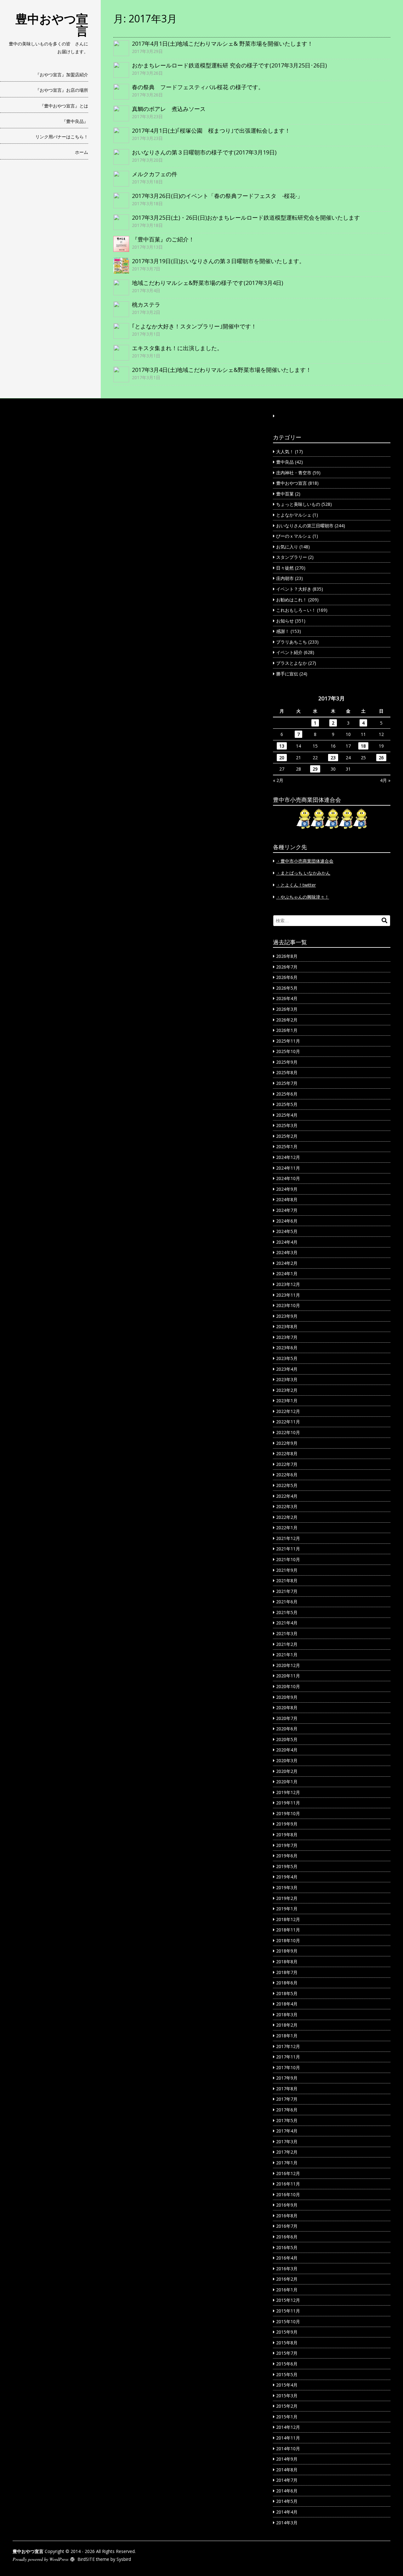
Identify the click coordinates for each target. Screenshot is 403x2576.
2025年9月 (287, 1062)
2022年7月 (287, 1464)
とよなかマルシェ (294, 515)
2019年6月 (287, 1856)
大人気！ (285, 452)
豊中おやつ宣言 (52, 25)
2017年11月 (288, 2057)
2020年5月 (287, 1739)
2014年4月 (287, 2512)
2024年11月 (288, 1168)
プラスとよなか (292, 663)
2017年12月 (288, 2046)
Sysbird (124, 2559)
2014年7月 (287, 2480)
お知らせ (285, 621)
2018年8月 (287, 1962)
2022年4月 (287, 1496)
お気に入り (287, 547)
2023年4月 (287, 1369)
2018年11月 (288, 1930)
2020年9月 (287, 1697)
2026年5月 (287, 988)
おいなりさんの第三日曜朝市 (305, 526)
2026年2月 (287, 1020)
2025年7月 (287, 1083)
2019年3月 (287, 1887)
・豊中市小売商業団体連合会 (305, 861)
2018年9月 (287, 1951)
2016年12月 (288, 2173)
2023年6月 (287, 1348)
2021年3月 (287, 1633)
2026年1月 (287, 1030)
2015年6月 (287, 2364)
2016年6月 (287, 2237)
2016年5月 (287, 2247)
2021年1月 (287, 1655)
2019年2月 (287, 1898)
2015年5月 (287, 2374)
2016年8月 (287, 2216)
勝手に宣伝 (287, 674)
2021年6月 (287, 1602)
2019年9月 (287, 1824)
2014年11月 (288, 2438)
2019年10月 (288, 1813)
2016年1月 (287, 2290)
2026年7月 (287, 967)
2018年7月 (287, 1972)
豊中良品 (285, 462)
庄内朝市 (285, 578)
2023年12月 (288, 1284)
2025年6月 (287, 1094)
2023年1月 (287, 1401)
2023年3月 (287, 1379)
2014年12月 (288, 2427)
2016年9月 (287, 2205)
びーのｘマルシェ (294, 536)
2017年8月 (287, 2089)
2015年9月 (287, 2332)
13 (282, 746)
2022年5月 (287, 1485)
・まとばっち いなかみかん (303, 873)
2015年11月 (288, 2311)
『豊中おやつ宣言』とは (64, 106)
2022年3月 (287, 1506)
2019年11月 (288, 1803)
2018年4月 (287, 2004)
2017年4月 (287, 2131)
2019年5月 (287, 1866)
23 (333, 758)
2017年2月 (287, 2152)
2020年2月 (287, 1771)
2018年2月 (287, 2025)
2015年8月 (287, 2343)
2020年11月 (288, 1676)
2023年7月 (287, 1337)
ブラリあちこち (292, 642)
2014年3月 (287, 2523)
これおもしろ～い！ (296, 610)
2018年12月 (288, 1919)
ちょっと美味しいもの (298, 504)
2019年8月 (287, 1835)
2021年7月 (287, 1591)
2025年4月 (287, 1115)
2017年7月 (287, 2099)
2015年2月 (287, 2406)
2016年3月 (287, 2269)
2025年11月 (288, 1041)
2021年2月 (287, 1644)
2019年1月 (287, 1909)
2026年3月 (287, 1009)
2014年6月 (287, 2491)
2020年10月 (288, 1686)
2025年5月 (287, 1104)
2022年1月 (287, 1528)
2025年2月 (287, 1136)
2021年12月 (288, 1538)
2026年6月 (287, 977)
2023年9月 (287, 1316)
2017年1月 (287, 2163)
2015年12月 (288, 2300)
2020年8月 (287, 1708)
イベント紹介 (289, 652)
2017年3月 (287, 2142)
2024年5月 (287, 1231)
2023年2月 (287, 1390)
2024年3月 (287, 1252)
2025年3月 (287, 1125)
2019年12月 (288, 1792)
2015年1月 (287, 2417)
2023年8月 (287, 1326)
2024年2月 (287, 1263)
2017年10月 (288, 2067)
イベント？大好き (294, 589)
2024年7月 (287, 1210)
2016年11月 (288, 2184)
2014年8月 (287, 2470)
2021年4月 (287, 1623)
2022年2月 (287, 1517)
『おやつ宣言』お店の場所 (62, 90)
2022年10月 (288, 1432)
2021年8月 (287, 1580)
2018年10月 (288, 1940)
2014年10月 (288, 2449)
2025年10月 (288, 1051)
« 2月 (278, 780)
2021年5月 (287, 1612)
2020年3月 (287, 1760)
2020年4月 (287, 1750)
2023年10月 (288, 1305)
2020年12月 (288, 1665)
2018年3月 (287, 2014)
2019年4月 (287, 1877)
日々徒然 (285, 568)
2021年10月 (288, 1559)
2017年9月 (287, 2078)
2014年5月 (287, 2501)
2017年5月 (287, 2120)
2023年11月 (288, 1295)
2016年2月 (287, 2279)
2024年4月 (287, 1242)
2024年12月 (288, 1157)
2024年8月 (287, 1199)
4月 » (385, 780)
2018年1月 (287, 2036)
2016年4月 (287, 2258)
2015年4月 (287, 2385)
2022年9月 (287, 1443)
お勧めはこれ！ (292, 600)
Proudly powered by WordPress (40, 2559)
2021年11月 (288, 1549)
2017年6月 (287, 2110)
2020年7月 (287, 1718)
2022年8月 (287, 1453)
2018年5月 (287, 1993)
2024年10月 (288, 1178)
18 (363, 746)
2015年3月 (287, 2396)
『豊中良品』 (75, 121)
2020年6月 (287, 1729)
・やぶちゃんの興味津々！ (303, 897)
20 (282, 758)
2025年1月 (287, 1146)
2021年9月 (287, 1570)
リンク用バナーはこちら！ (62, 137)
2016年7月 (287, 2226)
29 (315, 769)
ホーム (82, 152)
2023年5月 (287, 1358)
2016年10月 (288, 2194)
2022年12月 (288, 1411)
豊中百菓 (285, 494)
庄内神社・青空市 (294, 473)
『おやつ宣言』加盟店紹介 (62, 75)
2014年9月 (287, 2459)
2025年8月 (287, 1072)
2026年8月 (287, 956)
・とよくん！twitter (296, 885)
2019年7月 (287, 1845)
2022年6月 (287, 1475)
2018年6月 (287, 1983)
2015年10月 (288, 2321)
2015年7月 (287, 2353)
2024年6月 (287, 1221)
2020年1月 (287, 1782)
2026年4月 (287, 998)
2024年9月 (287, 1189)
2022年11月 (288, 1422)
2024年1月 (287, 1274)
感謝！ (283, 631)
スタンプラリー (292, 557)
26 (381, 758)
